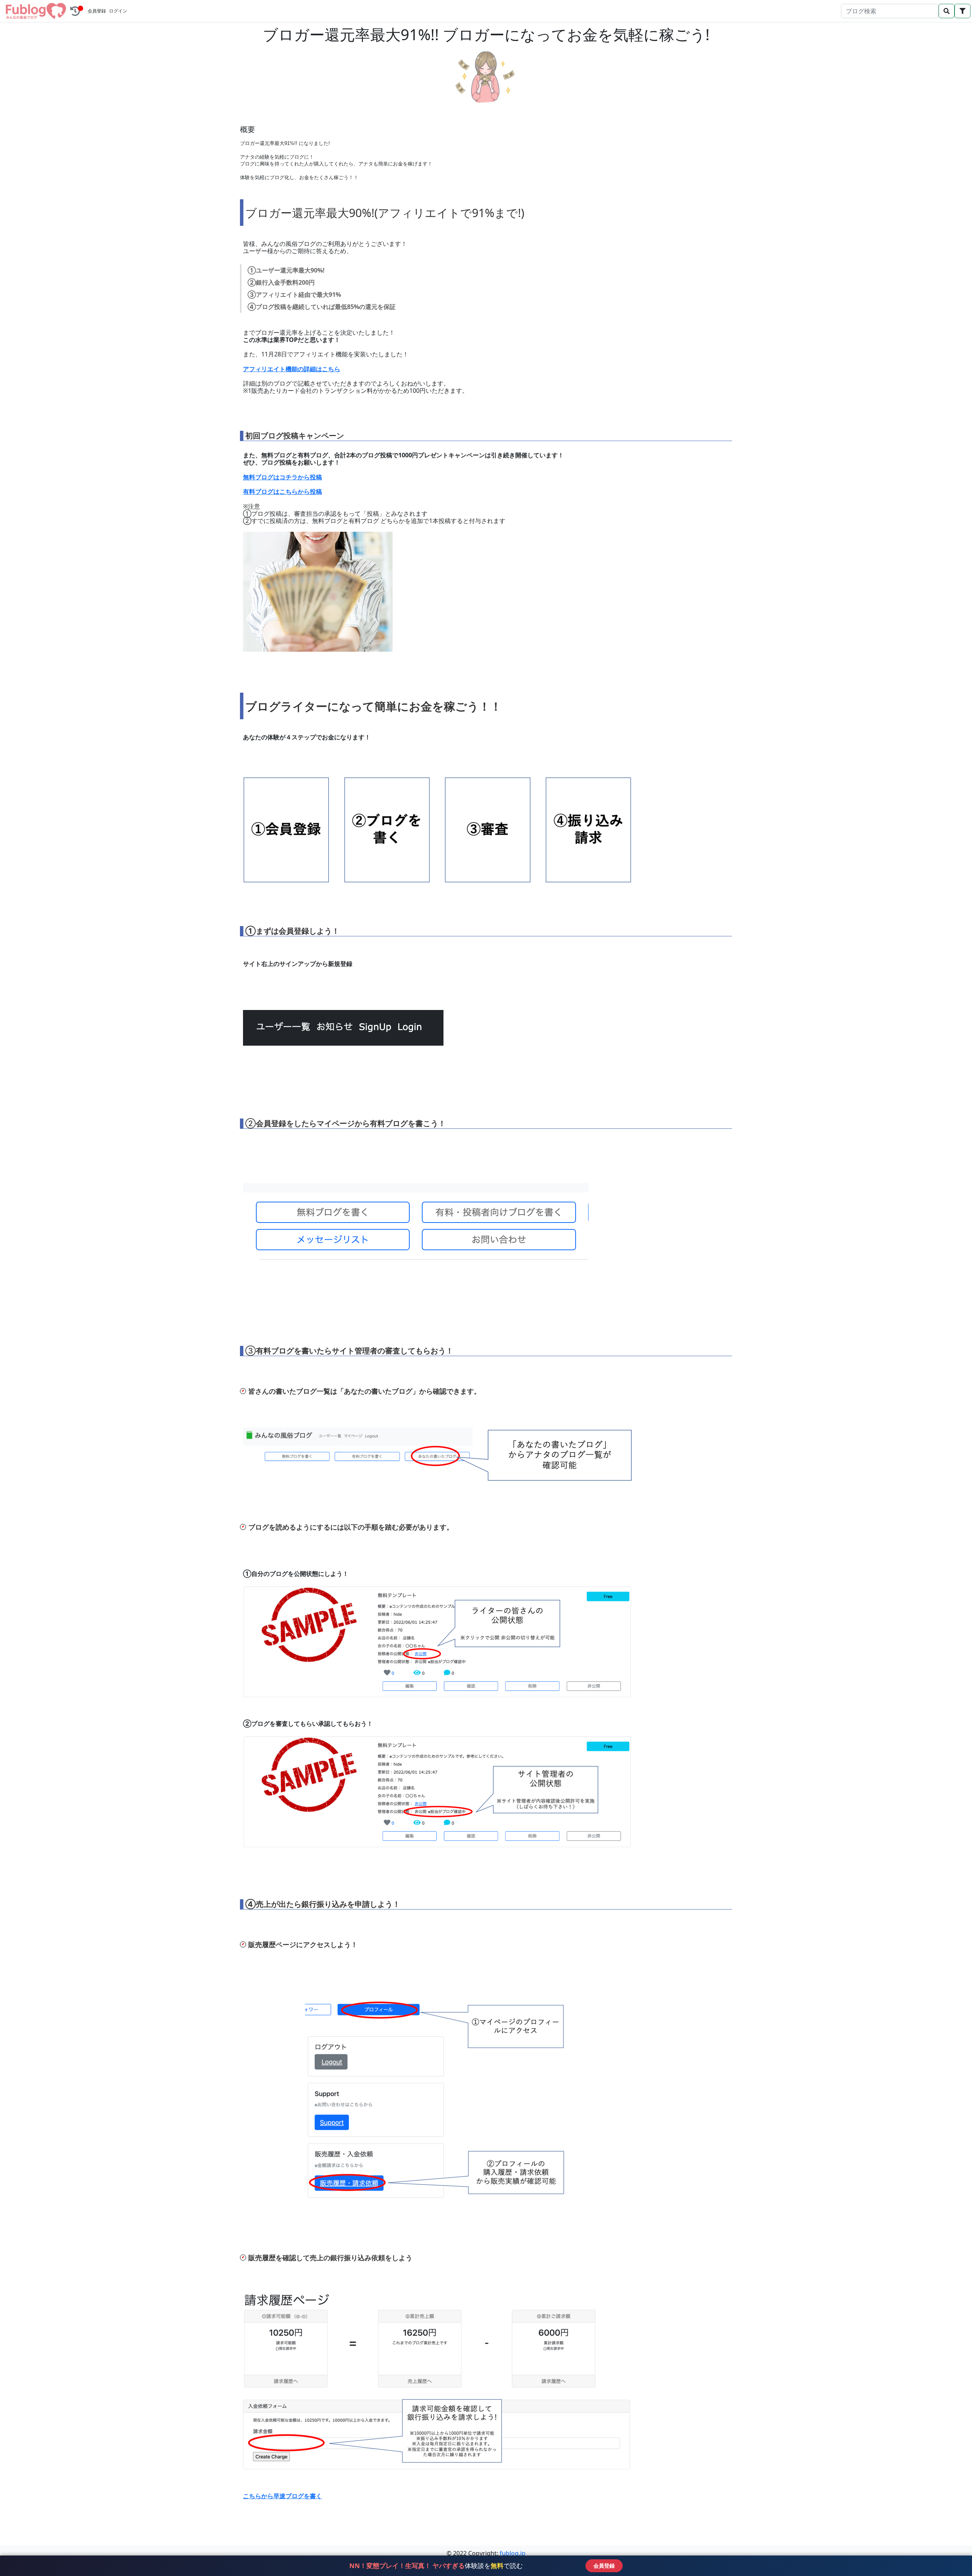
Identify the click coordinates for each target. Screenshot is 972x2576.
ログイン (118, 11)
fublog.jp (513, 2553)
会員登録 (97, 11)
